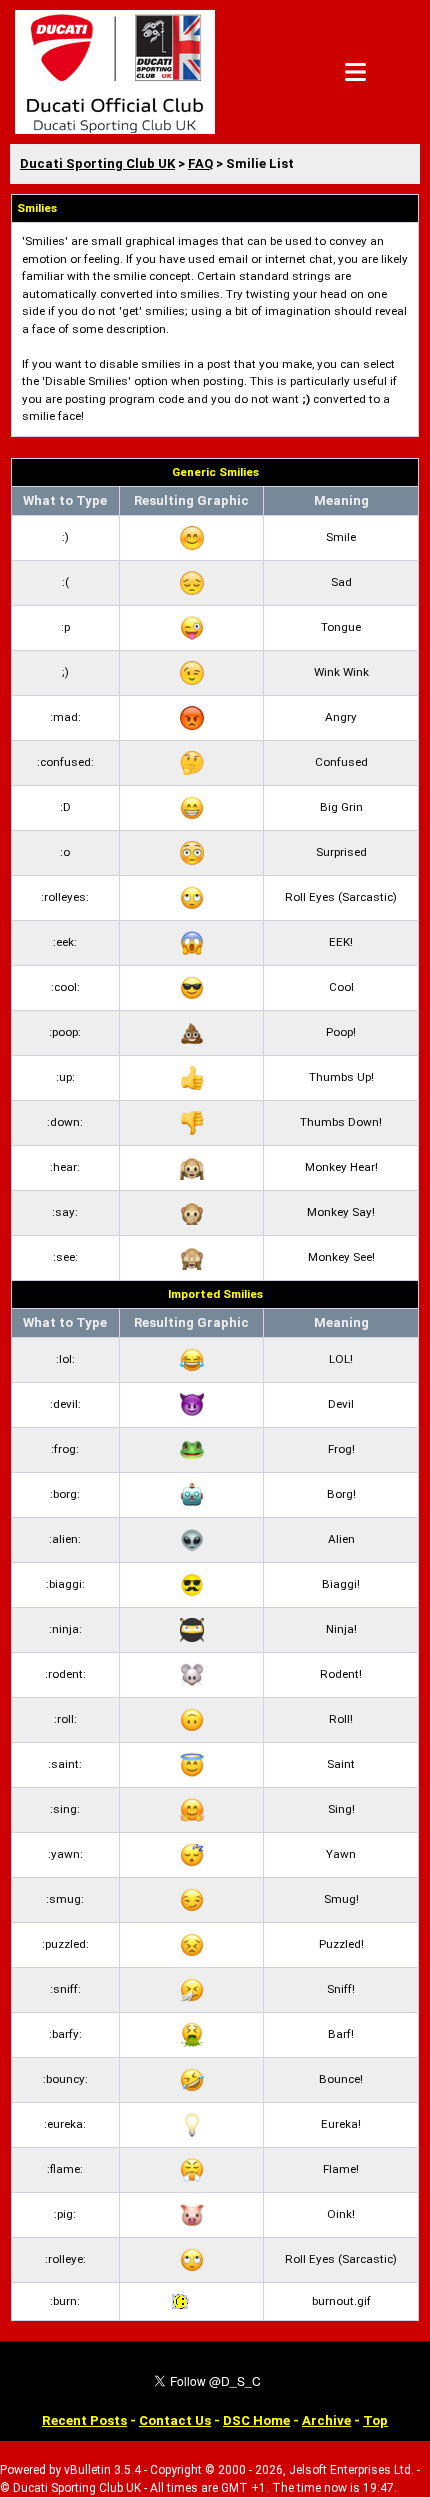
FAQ (200, 163)
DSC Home (256, 2420)
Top (375, 2420)
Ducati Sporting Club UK (97, 163)
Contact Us (175, 2420)
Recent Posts (84, 2420)
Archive (326, 2420)
